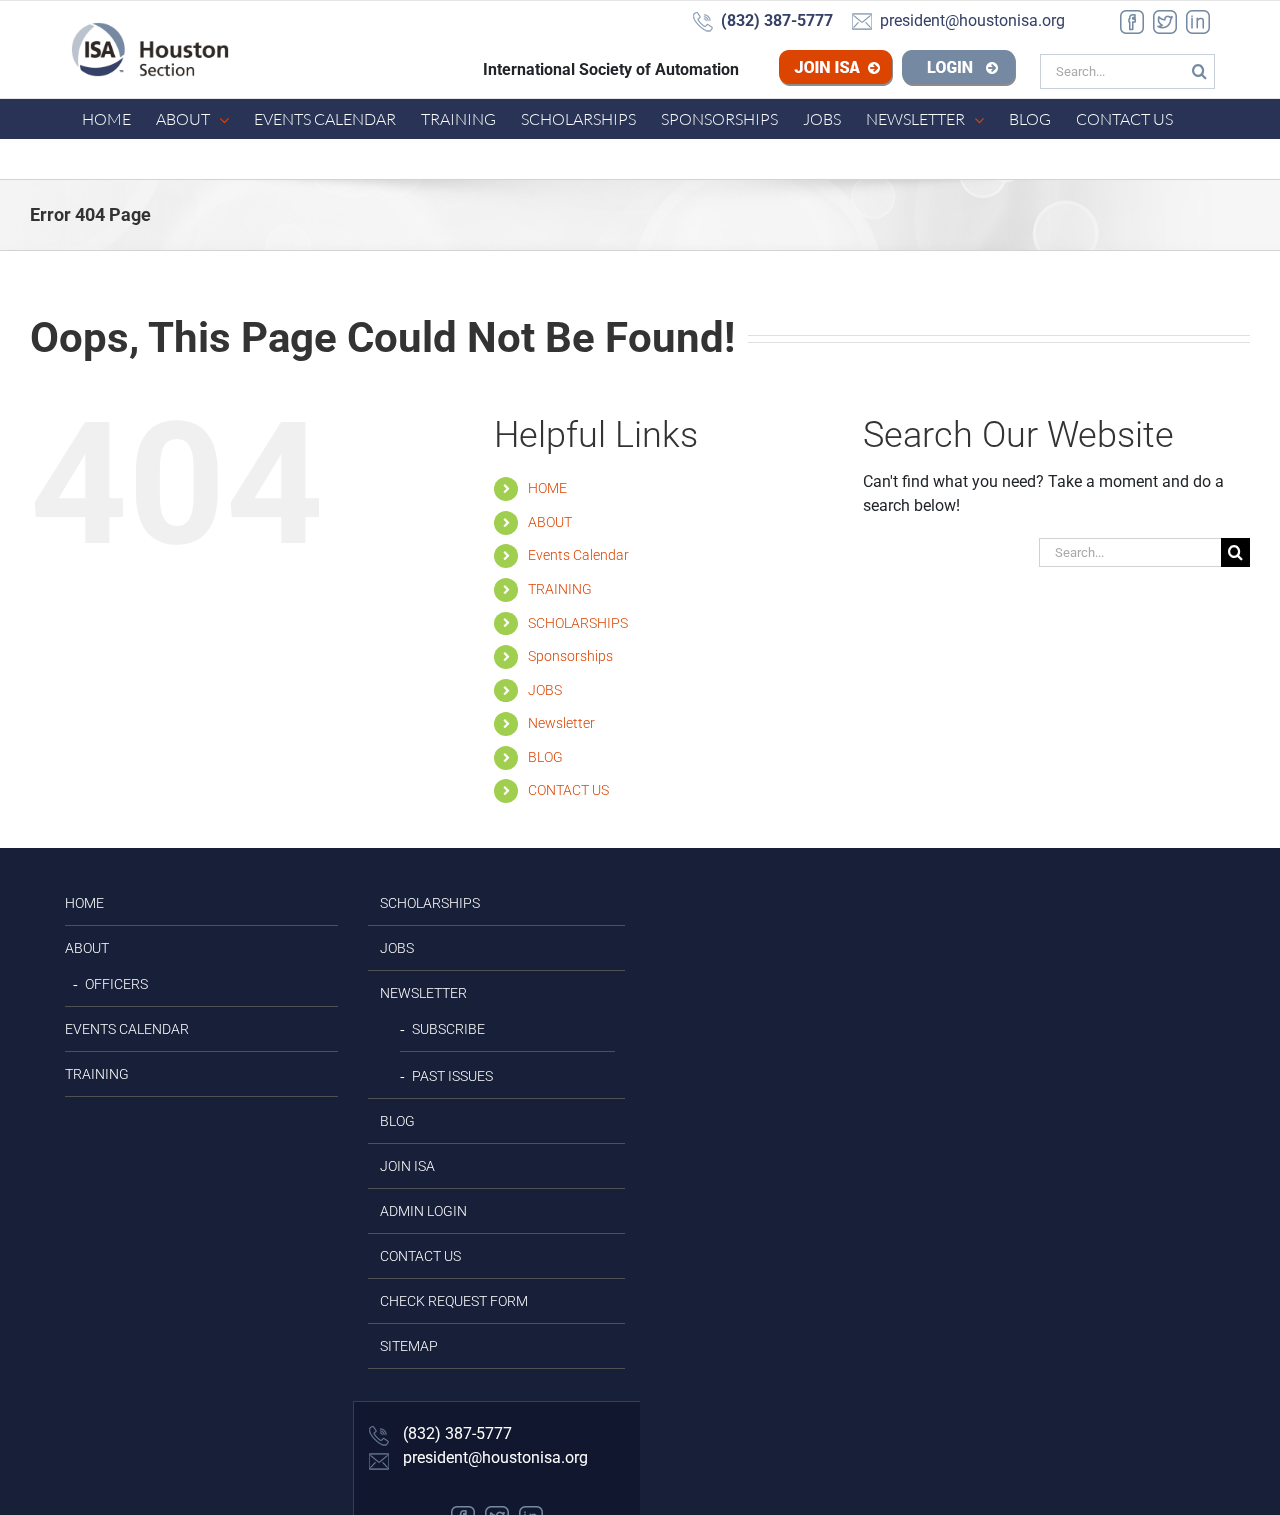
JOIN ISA (407, 1166)
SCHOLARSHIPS (578, 623)
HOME (547, 488)
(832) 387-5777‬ (455, 1433)
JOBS (545, 690)
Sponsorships (570, 656)
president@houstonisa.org (493, 1457)
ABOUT (550, 522)
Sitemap (409, 1346)
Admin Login (423, 1211)
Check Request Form (454, 1301)
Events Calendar (578, 555)
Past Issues (452, 1076)
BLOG (545, 757)
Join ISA (867, 70)
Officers (116, 984)
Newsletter (561, 723)
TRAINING (560, 589)
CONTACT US (568, 790)
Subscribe (448, 1029)
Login (959, 70)
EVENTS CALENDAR (127, 1029)
